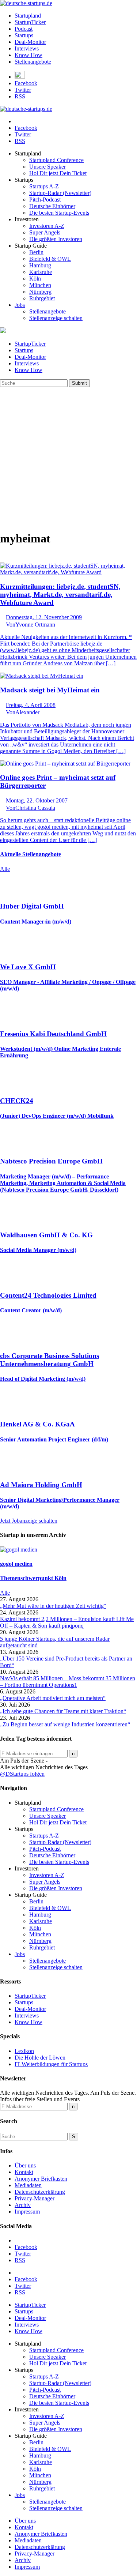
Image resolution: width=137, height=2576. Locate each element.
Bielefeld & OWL (50, 259)
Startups (24, 35)
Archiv (23, 2205)
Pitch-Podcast (45, 200)
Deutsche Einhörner (52, 206)
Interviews (27, 48)
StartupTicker (30, 22)
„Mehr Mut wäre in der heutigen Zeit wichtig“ (53, 1606)
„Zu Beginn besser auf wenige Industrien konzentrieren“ (65, 1724)
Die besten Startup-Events (59, 213)
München (40, 285)
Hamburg (40, 265)
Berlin (36, 252)
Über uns (25, 2165)
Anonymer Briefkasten (41, 2179)
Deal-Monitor (30, 42)
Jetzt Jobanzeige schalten (29, 1521)
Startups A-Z (44, 186)
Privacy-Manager (35, 2198)
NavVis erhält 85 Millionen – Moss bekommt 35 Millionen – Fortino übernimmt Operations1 (68, 1682)
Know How (28, 55)
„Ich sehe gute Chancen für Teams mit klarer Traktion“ (63, 1711)
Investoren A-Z (47, 226)
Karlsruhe (41, 272)
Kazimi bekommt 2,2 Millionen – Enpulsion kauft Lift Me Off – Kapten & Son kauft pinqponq (67, 1622)
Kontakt (24, 2172)
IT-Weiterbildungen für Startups (51, 2064)
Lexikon (24, 2051)
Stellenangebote (33, 62)
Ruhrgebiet (42, 298)
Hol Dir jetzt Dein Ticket (58, 173)
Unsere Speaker (47, 167)
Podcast (24, 29)
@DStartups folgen (22, 1774)
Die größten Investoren (56, 239)
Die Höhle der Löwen (40, 2058)
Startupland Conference (56, 160)
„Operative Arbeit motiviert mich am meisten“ (53, 1698)
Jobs (20, 305)
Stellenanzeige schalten (56, 318)
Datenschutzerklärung (40, 2192)
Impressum (27, 2212)
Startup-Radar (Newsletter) (60, 193)
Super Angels (45, 232)
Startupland (28, 16)
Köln (35, 279)
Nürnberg (40, 292)
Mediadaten (28, 2185)
